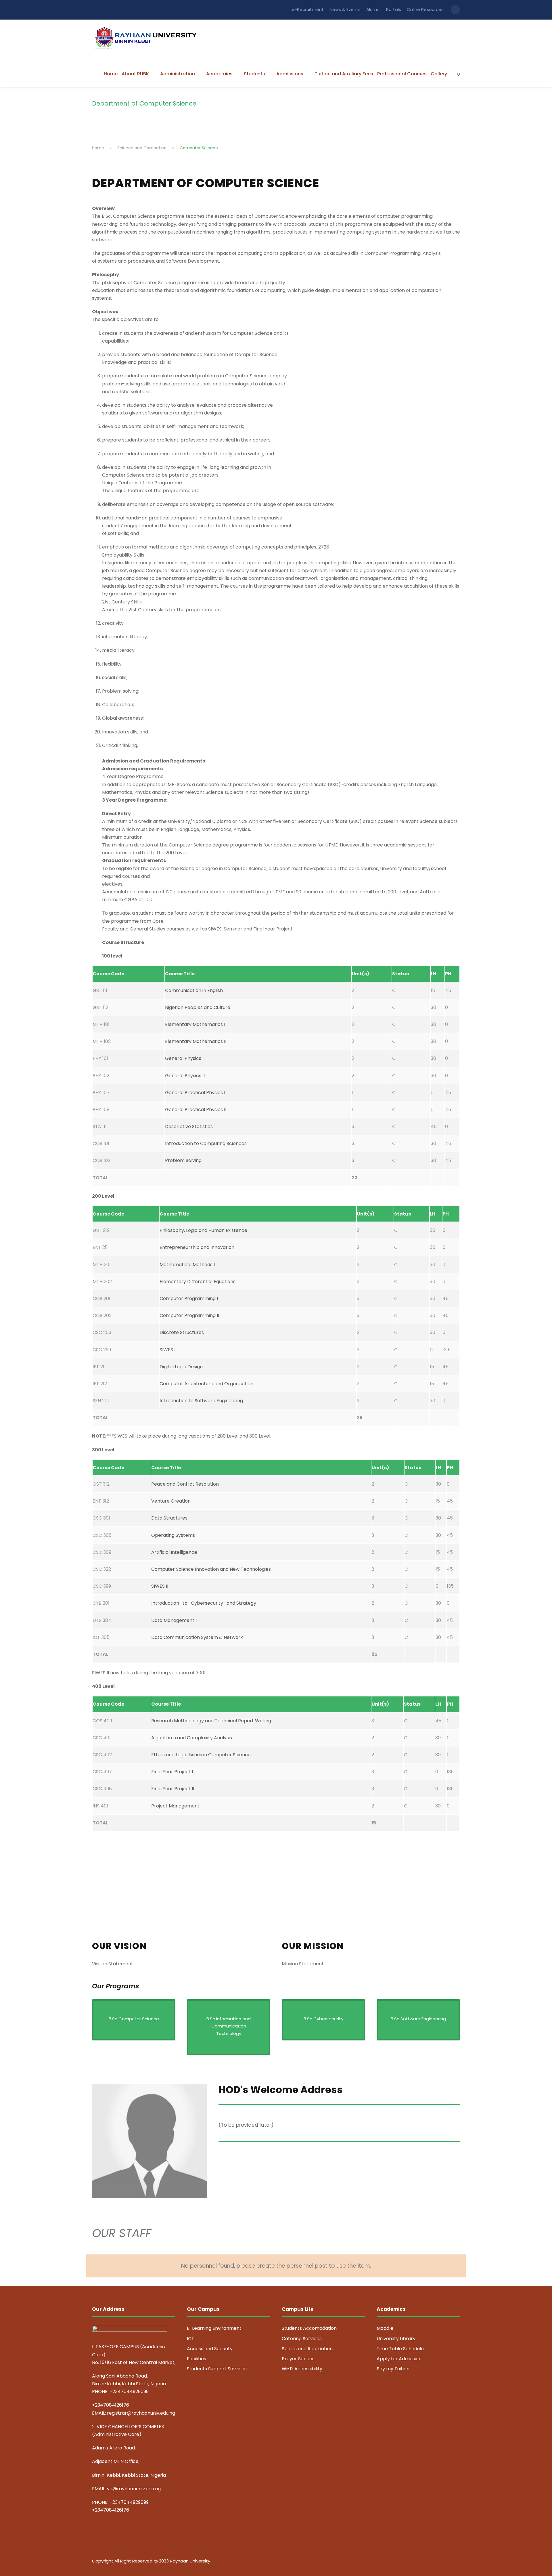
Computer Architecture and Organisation (206, 1384)
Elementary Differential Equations (198, 1282)
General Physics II (185, 1076)
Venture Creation (171, 1501)
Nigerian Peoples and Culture (198, 1007)
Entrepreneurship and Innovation (197, 1247)
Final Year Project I (172, 1772)
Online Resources (425, 9)
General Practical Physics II (196, 1110)
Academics (219, 74)
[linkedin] (428, 2562)
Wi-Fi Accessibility (302, 2369)
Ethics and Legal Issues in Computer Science (201, 1755)
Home (111, 74)
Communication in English (194, 990)
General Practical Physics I (195, 1093)
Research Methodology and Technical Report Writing (211, 1721)
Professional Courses (402, 74)
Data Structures (169, 1518)
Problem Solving (183, 1160)
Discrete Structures (182, 1332)
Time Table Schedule (400, 2349)
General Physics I (184, 1058)
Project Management (175, 1806)
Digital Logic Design (181, 1367)
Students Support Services (217, 2369)
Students (254, 74)
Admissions (290, 74)
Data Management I (174, 1620)
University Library (396, 2339)
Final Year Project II (173, 1789)
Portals (394, 9)
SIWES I (167, 1350)
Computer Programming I (189, 1298)
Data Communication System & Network (197, 1637)
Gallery (439, 74)
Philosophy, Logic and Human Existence (203, 1230)
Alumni (373, 9)
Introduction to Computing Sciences (206, 1143)
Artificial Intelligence (174, 1552)
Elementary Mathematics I (195, 1024)
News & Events (345, 9)
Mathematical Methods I (187, 1265)
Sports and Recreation (307, 2349)
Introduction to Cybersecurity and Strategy (204, 1603)
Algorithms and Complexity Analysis (192, 1738)
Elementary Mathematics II (196, 1041)
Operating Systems (173, 1535)
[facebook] (418, 2562)
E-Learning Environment (214, 2328)
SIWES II (160, 1586)
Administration (178, 74)
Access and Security (210, 2349)
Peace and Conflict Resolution (185, 1484)
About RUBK (135, 74)
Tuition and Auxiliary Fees (344, 74)
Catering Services (302, 2339)
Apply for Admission (399, 2359)
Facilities (197, 2359)
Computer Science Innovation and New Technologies (211, 1569)
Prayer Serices (298, 2359)
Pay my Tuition (393, 2369)
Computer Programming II (189, 1315)
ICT (191, 2339)
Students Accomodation (309, 2328)
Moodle (385, 2328)
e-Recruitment (308, 9)
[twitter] (448, 2562)
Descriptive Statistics (189, 1126)
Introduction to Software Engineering (201, 1401)
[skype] (438, 2562)
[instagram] (458, 2562)
